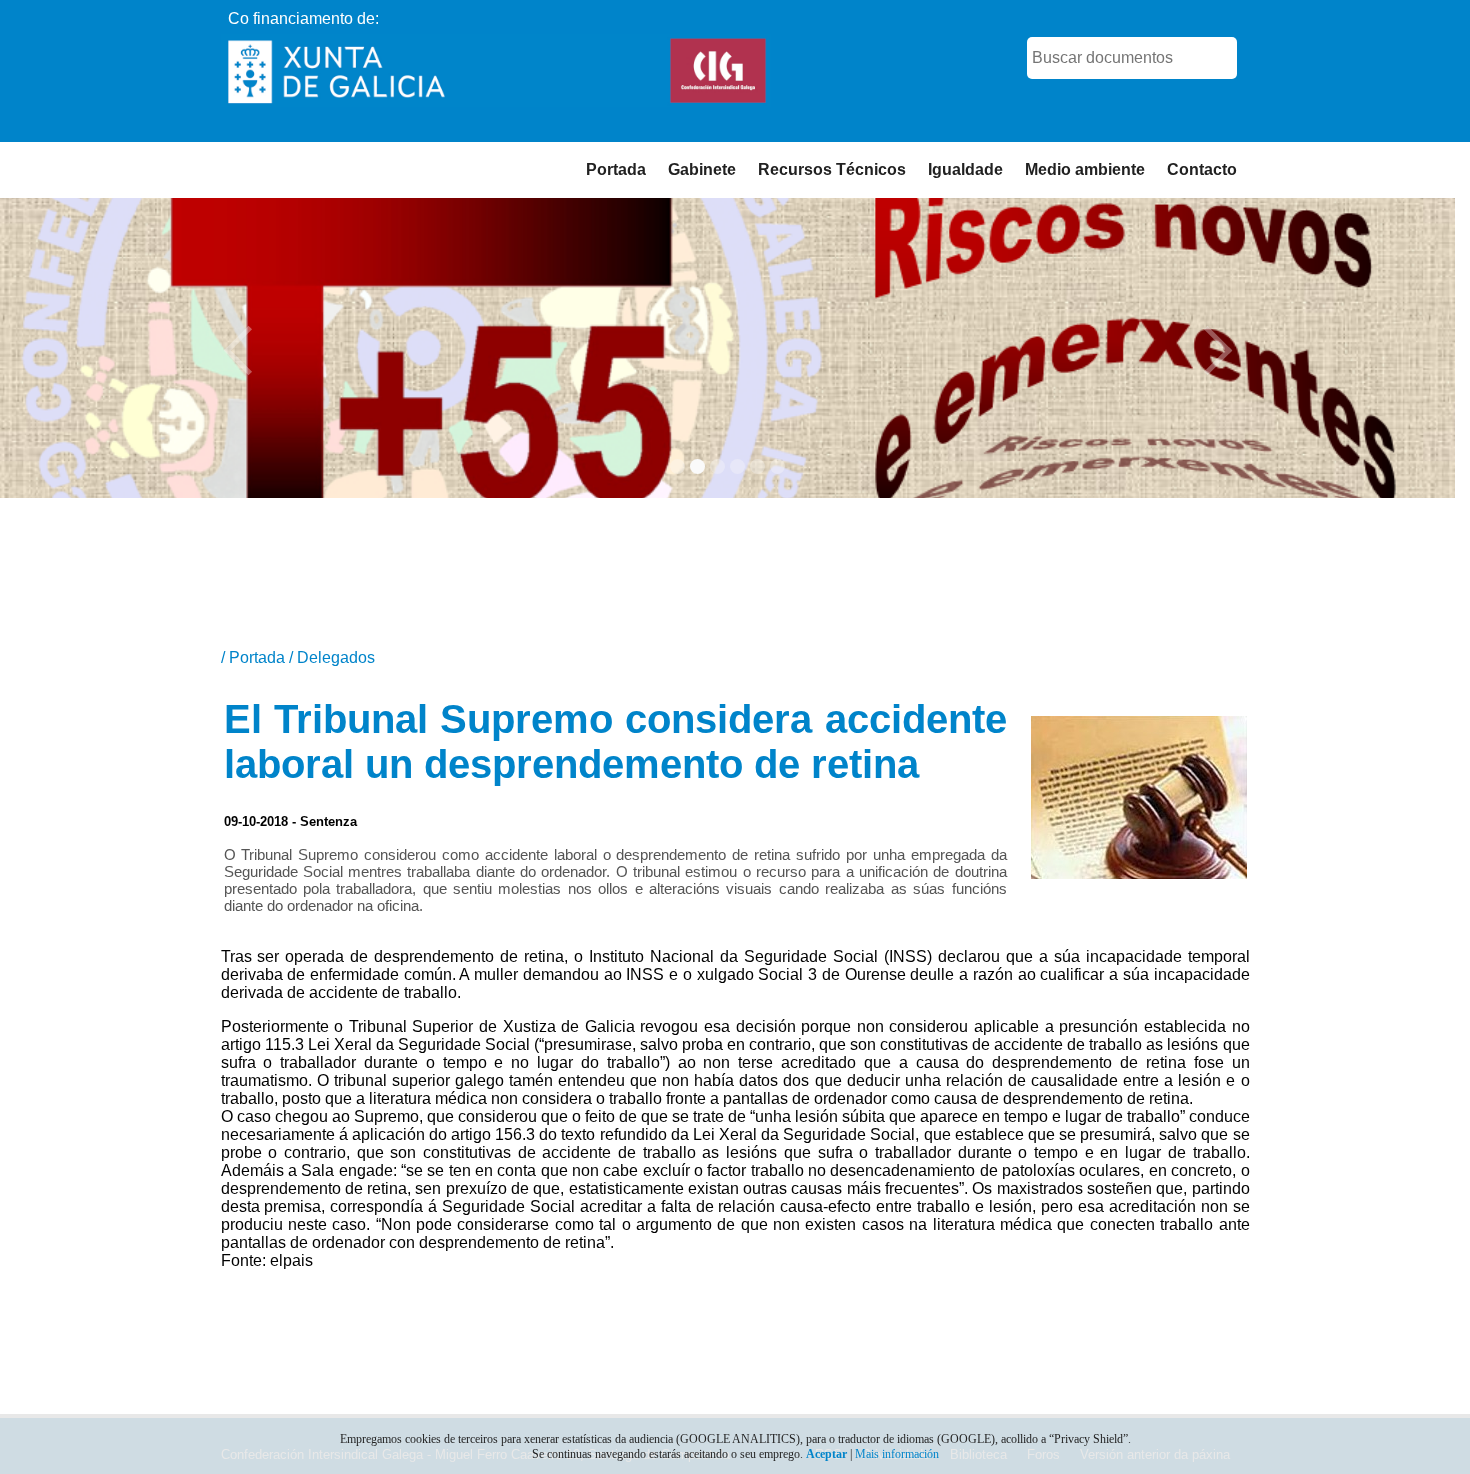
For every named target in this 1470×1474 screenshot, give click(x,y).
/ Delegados (332, 657)
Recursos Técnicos (832, 169)
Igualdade (965, 169)
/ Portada (255, 657)
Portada (616, 169)
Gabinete (702, 169)
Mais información (897, 1454)
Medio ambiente (1085, 169)
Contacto (1202, 169)
